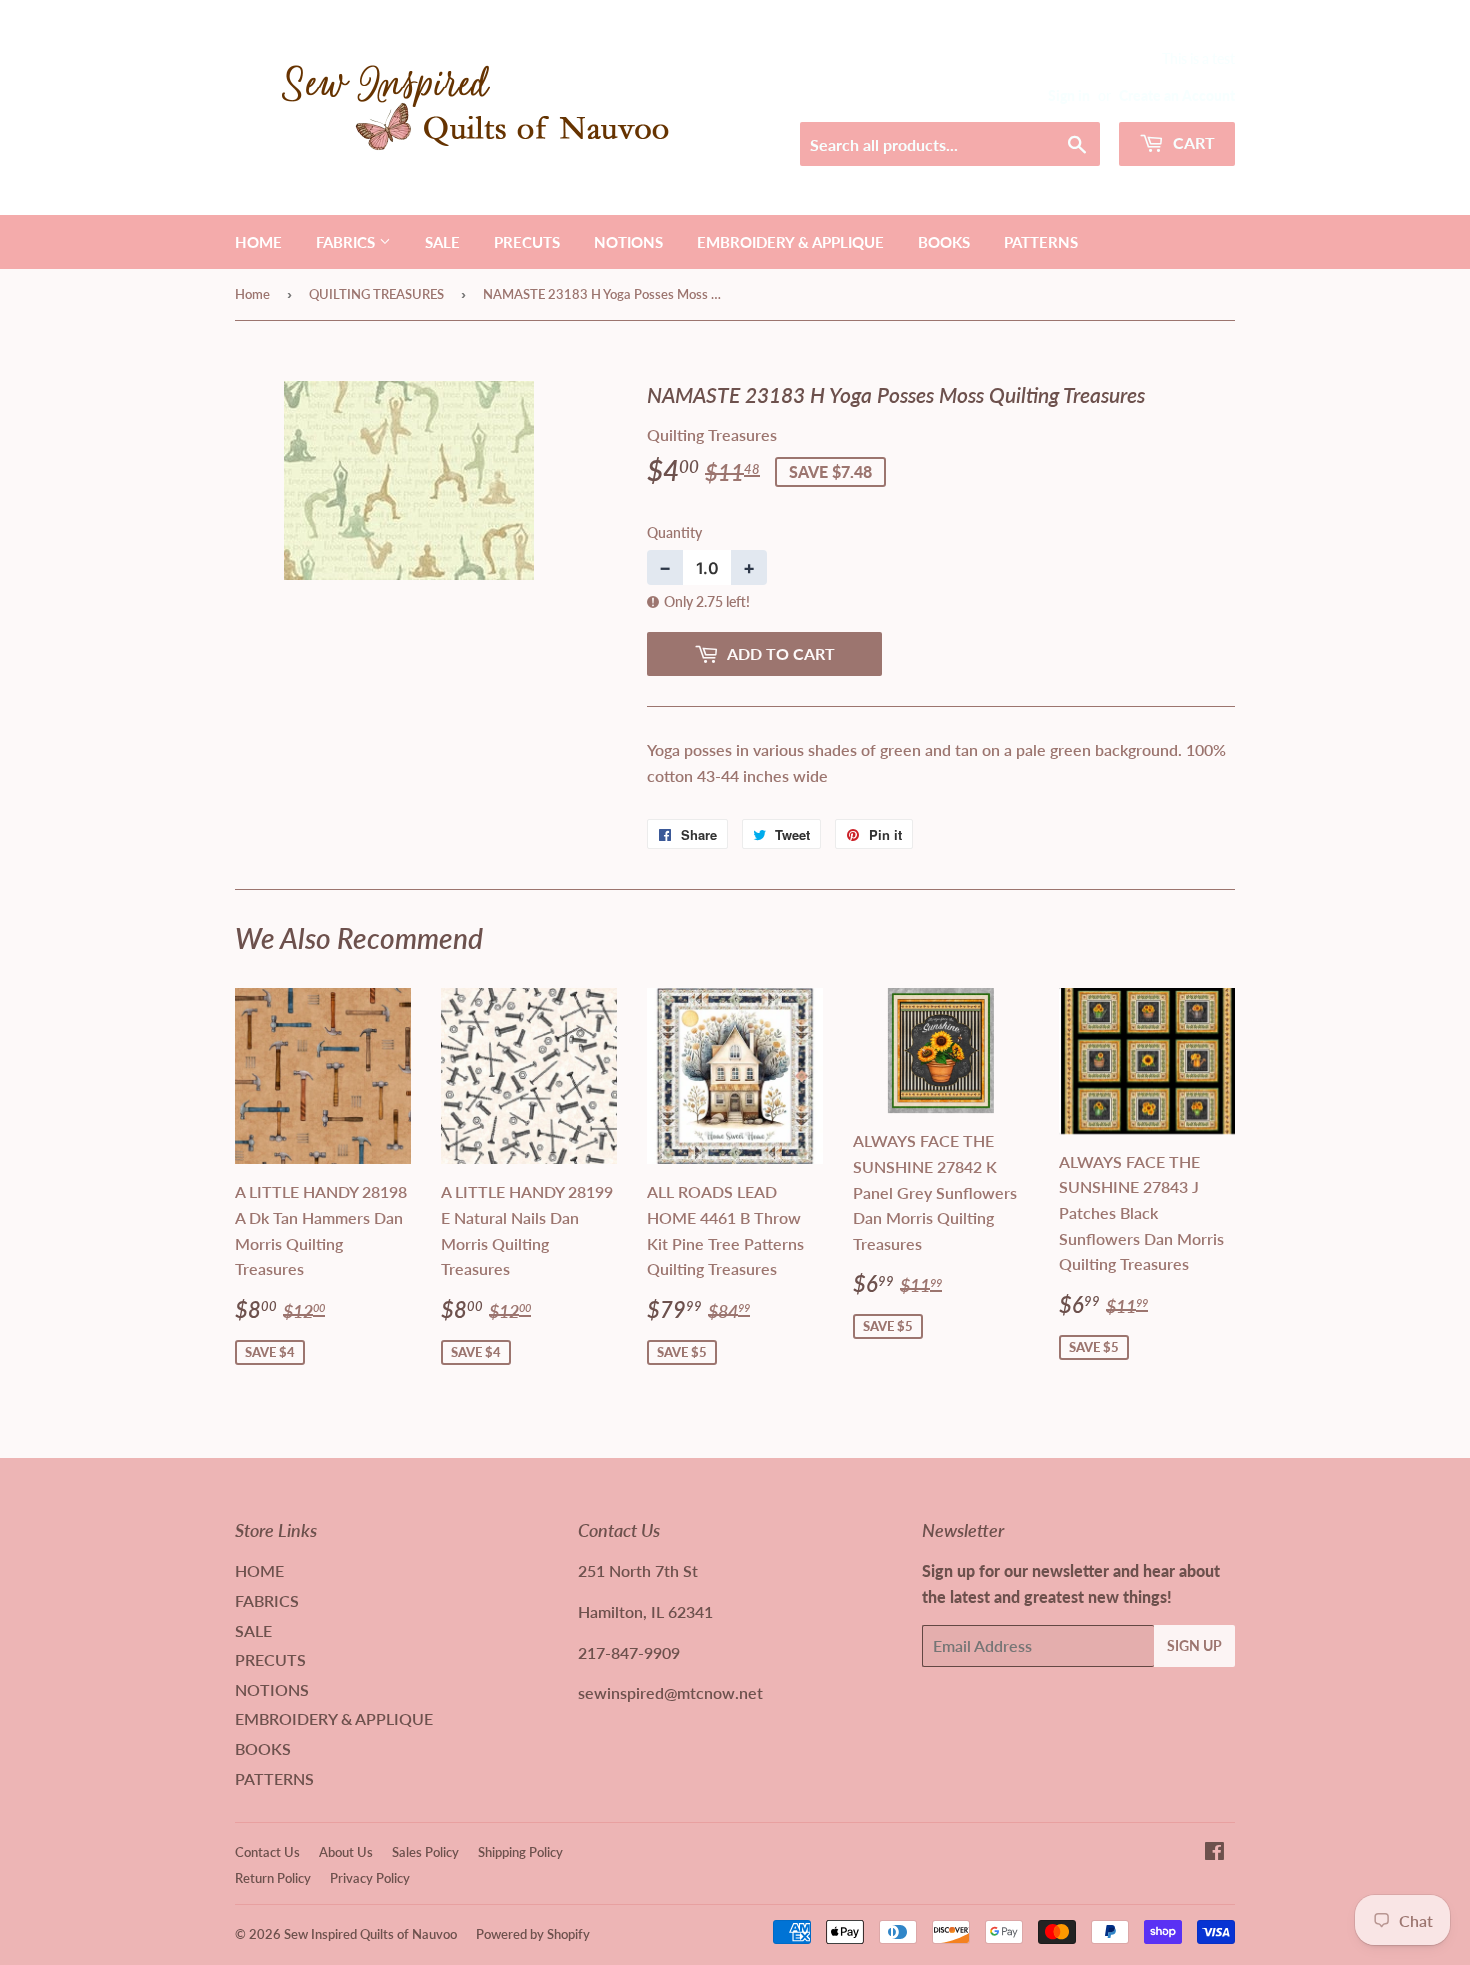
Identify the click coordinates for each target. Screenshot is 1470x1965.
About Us (346, 1852)
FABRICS (347, 242)
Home (252, 294)
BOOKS (944, 242)
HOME (258, 242)
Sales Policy (425, 1852)
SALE (442, 242)
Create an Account (1177, 96)
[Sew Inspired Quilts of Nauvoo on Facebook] (1214, 1852)
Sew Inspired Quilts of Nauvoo (370, 1934)
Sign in (1069, 96)
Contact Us (267, 1852)
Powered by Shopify (533, 1934)
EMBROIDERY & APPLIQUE (790, 242)
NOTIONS (628, 242)
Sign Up (1194, 1645)
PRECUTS (527, 242)
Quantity (674, 532)
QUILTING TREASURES (376, 294)
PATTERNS (1041, 242)
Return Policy (273, 1878)
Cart (1192, 142)
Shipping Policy (520, 1852)
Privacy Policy (370, 1878)
